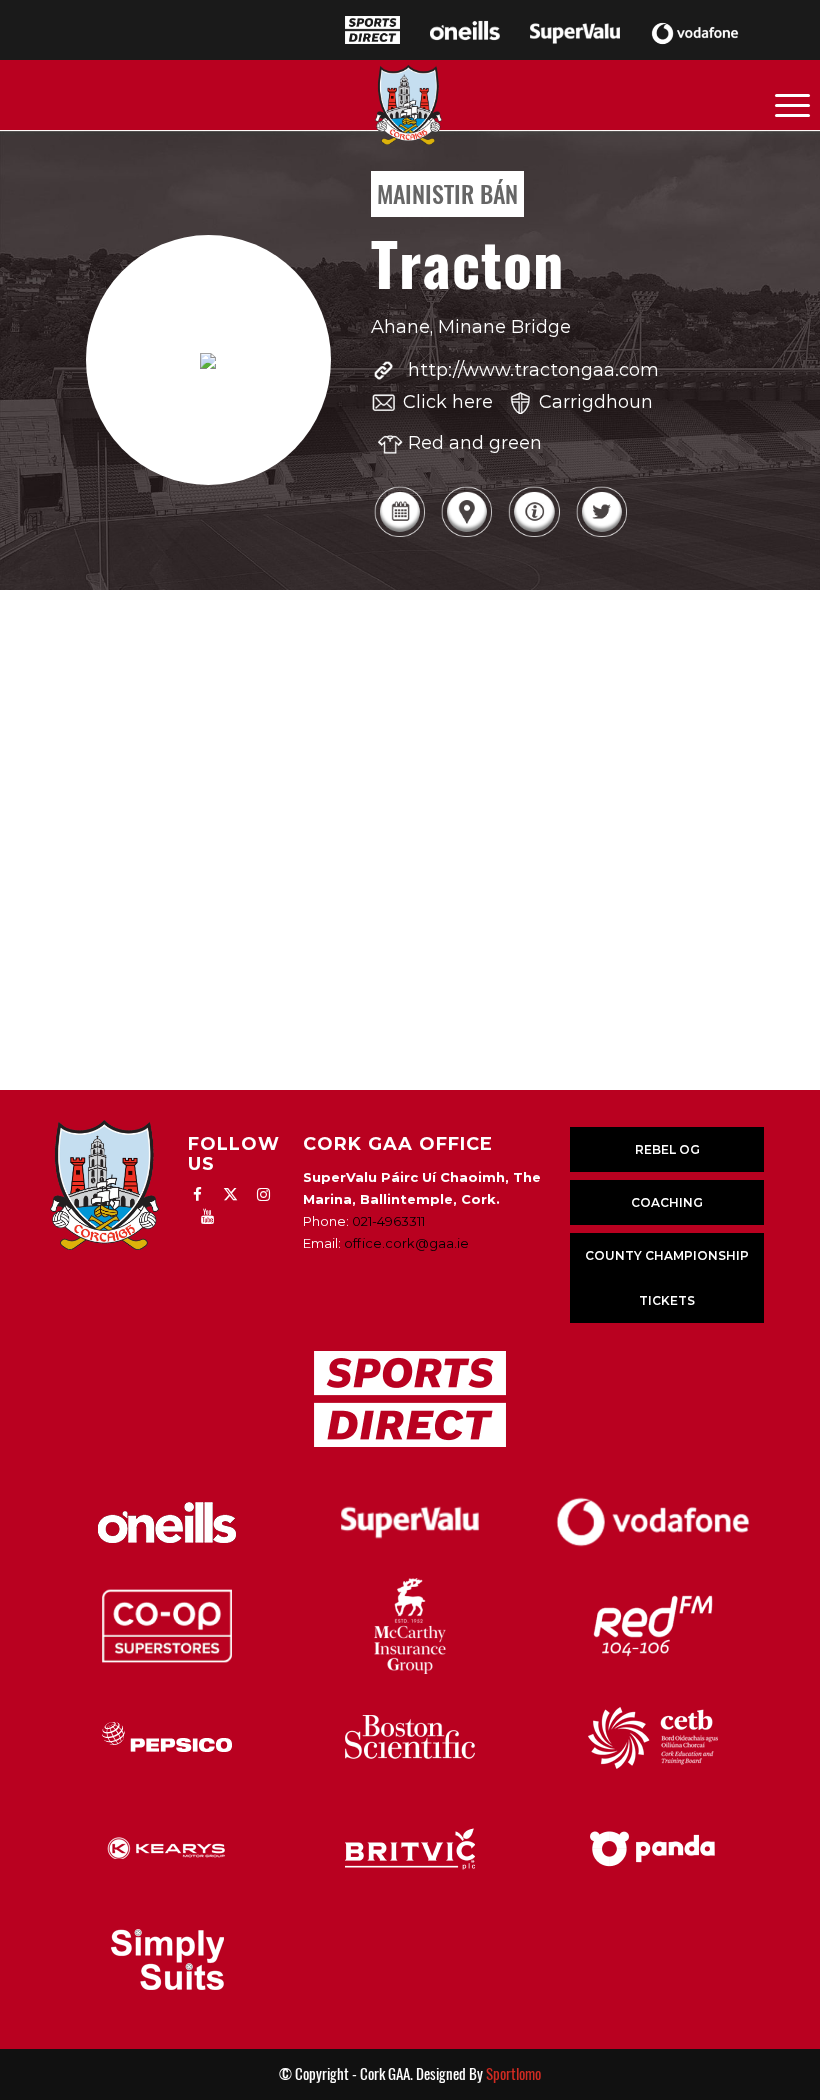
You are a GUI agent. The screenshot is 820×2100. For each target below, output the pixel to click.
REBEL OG (667, 1149)
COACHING (667, 1202)
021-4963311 (388, 1221)
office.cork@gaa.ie (406, 1243)
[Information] (533, 534)
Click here (448, 402)
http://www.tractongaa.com (533, 370)
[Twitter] (601, 534)
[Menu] (792, 104)
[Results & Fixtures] (399, 534)
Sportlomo (513, 2074)
